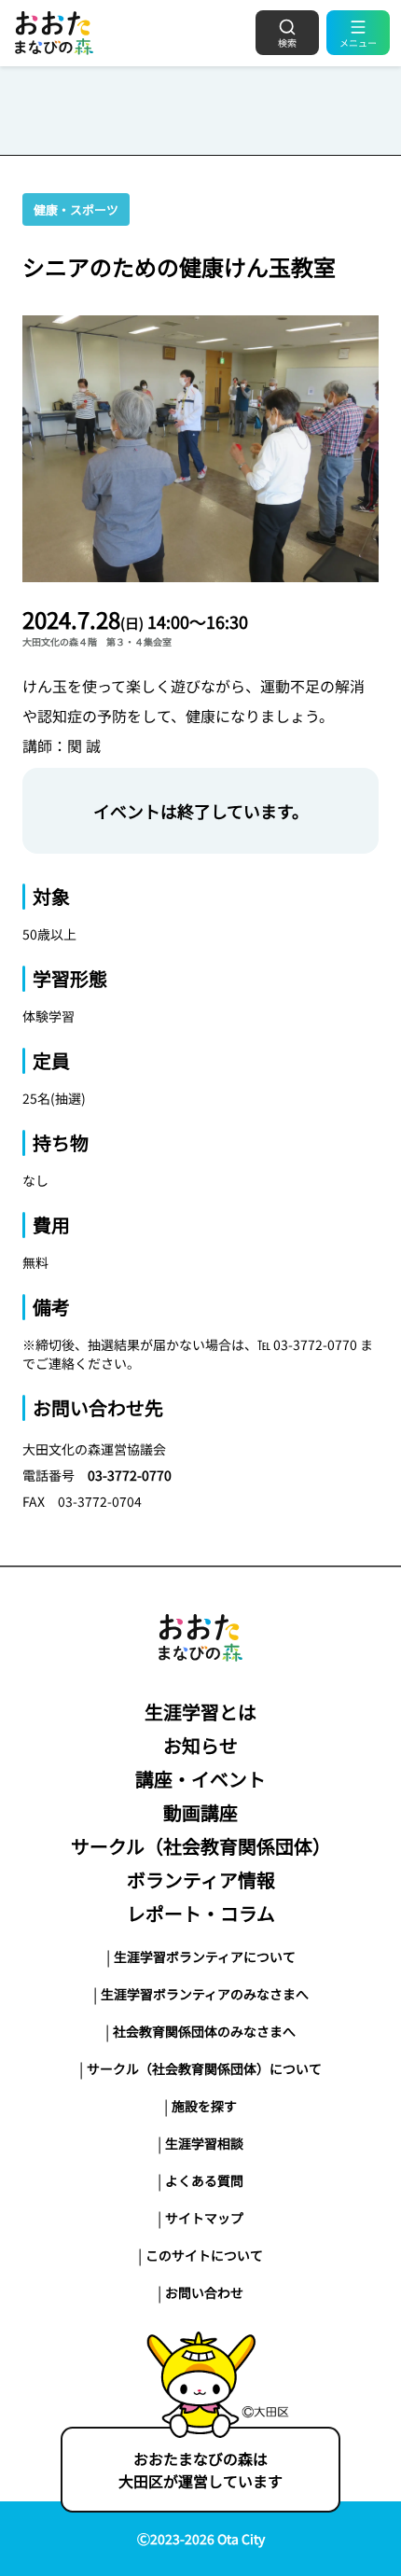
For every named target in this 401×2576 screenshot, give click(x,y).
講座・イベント (200, 1779)
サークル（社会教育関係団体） (201, 1846)
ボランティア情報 (201, 1880)
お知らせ (200, 1745)
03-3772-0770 (130, 1475)
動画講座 (200, 1812)
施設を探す (204, 2106)
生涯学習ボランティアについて (205, 1956)
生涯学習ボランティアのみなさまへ (205, 1994)
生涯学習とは (200, 1712)
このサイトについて (204, 2255)
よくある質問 (204, 2180)
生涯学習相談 (204, 2143)
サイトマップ (204, 2218)
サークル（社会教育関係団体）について (204, 2068)
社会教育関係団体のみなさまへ (204, 2031)
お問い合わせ (204, 2292)
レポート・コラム (201, 1913)
